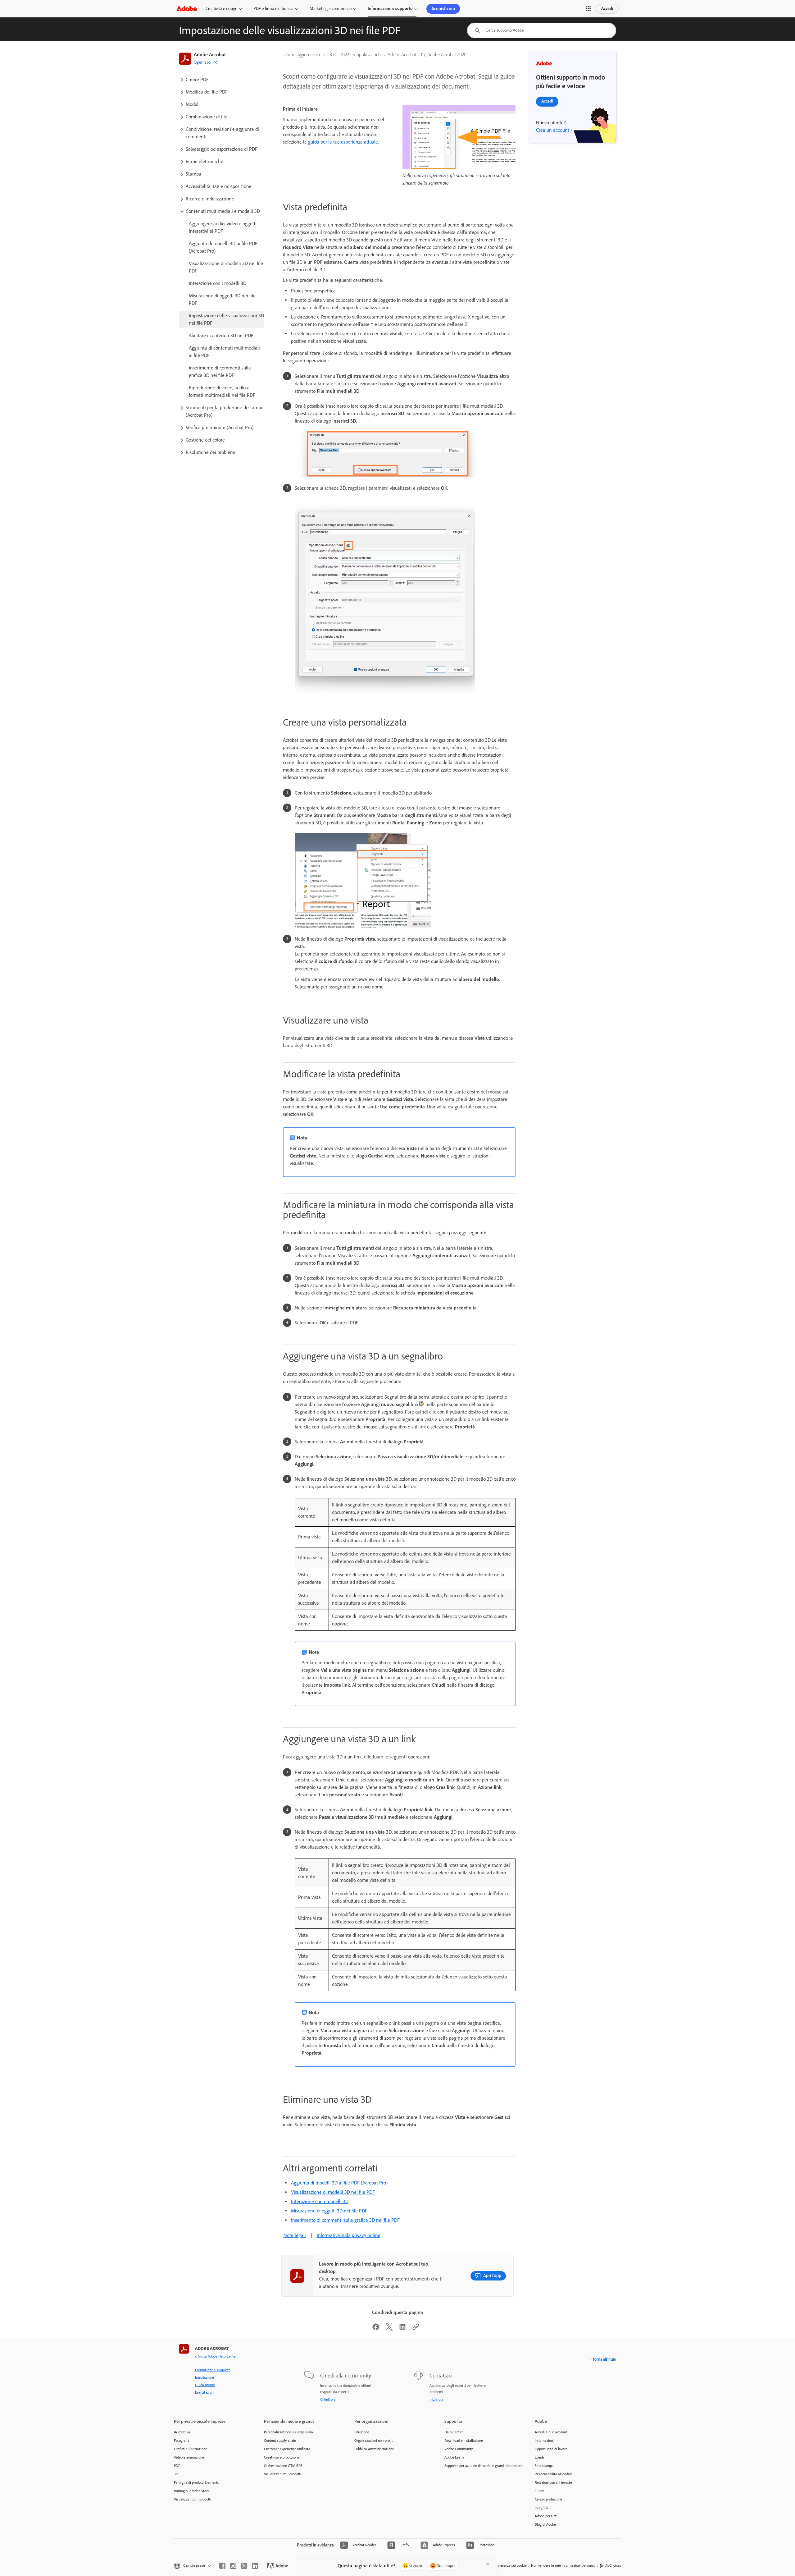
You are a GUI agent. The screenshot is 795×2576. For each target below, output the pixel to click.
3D (176, 2474)
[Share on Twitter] (389, 2329)
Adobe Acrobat (210, 55)
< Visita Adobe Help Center (216, 2356)
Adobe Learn (454, 2457)
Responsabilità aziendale (554, 2474)
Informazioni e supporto (390, 9)
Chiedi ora (328, 2400)
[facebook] (222, 2566)
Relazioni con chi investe (553, 2482)
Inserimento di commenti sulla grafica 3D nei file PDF (345, 2220)
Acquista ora (443, 9)
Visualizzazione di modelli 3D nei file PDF (333, 2192)
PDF (177, 2466)
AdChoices (613, 2565)
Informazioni (544, 2441)
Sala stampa (544, 2466)
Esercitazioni (205, 2392)
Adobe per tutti (546, 2516)
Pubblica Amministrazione (374, 2449)
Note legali (295, 2235)
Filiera (540, 2491)
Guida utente (205, 2385)
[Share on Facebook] (376, 2329)
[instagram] (233, 2566)
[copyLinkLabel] (416, 2329)
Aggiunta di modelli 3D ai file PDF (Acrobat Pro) (339, 2183)
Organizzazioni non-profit (374, 2441)
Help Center (454, 2432)
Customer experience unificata (287, 2449)
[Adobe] (187, 9)
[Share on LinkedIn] (402, 2329)
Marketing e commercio (331, 9)
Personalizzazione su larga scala (288, 2432)
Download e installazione (464, 2441)
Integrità (541, 2508)
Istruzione (362, 2432)
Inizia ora (436, 2400)
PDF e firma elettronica (273, 9)
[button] (588, 9)
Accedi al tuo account (551, 2432)
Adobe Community (459, 2449)
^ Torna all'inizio (603, 2359)
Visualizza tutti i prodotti (193, 2499)
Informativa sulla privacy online (349, 2235)
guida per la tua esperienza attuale (343, 142)
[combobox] (542, 30)
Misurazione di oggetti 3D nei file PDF (329, 2211)
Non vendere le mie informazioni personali (563, 2565)
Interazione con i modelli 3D (320, 2201)
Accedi (607, 9)
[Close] (488, 2564)
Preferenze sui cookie (511, 2565)
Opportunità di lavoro (551, 2449)
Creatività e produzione (282, 2457)
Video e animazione (189, 2457)
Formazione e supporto (213, 2370)
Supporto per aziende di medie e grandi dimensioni (480, 2466)
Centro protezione (548, 2499)
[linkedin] (255, 2566)
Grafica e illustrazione (191, 2449)
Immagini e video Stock (192, 2491)
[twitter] (244, 2566)
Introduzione (204, 2377)
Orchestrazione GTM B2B (283, 2466)
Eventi (539, 2457)
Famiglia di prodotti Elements (196, 2482)
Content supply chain (280, 2441)
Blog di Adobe (545, 2524)
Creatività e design (221, 9)
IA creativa (182, 2432)
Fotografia (182, 2441)
